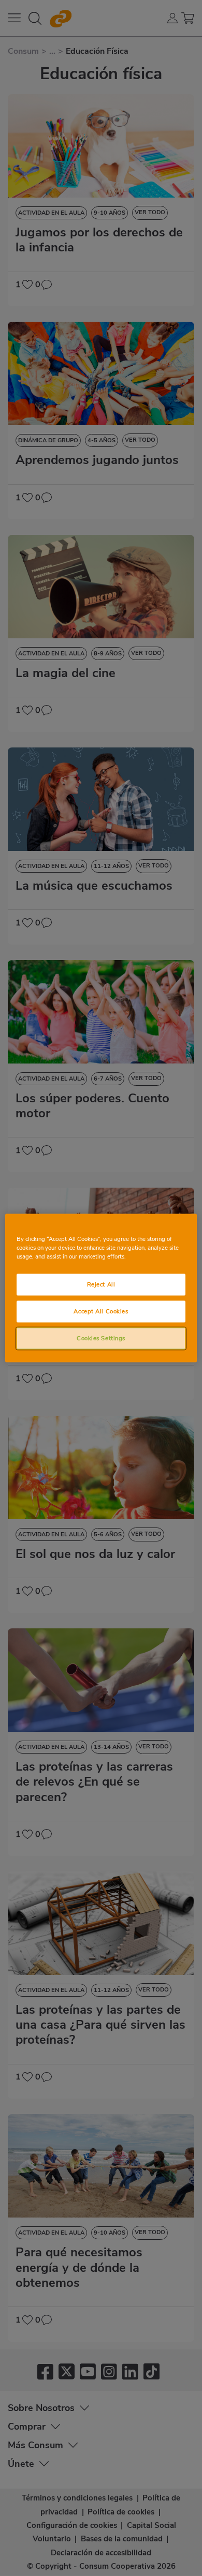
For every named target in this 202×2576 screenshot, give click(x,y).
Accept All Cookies (101, 1311)
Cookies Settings (101, 1338)
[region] (101, 1288)
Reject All (101, 1284)
